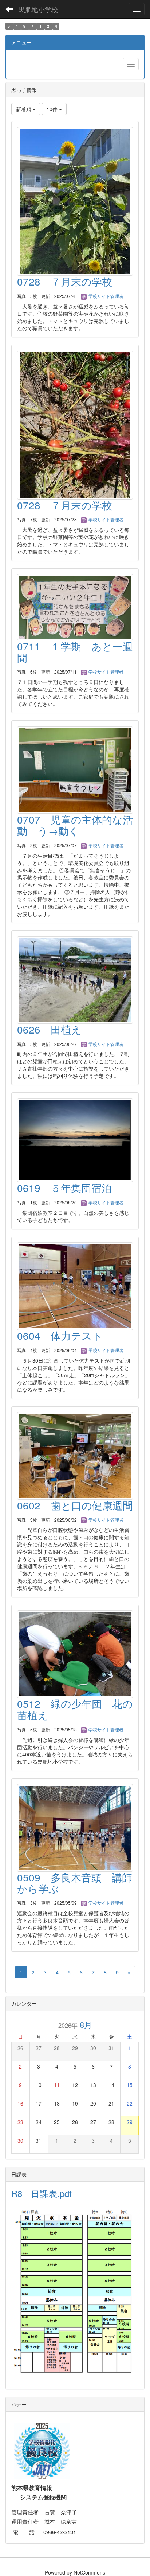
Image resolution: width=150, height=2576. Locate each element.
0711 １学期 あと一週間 (75, 652)
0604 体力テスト (60, 1335)
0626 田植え (49, 1029)
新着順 (24, 109)
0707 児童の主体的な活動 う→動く (75, 825)
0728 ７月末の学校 (65, 281)
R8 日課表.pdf (42, 2193)
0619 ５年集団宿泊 (64, 1188)
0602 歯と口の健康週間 (75, 1505)
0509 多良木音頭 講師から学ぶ (75, 1883)
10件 (53, 109)
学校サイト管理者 (105, 296)
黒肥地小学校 (38, 9)
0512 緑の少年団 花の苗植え (75, 1709)
